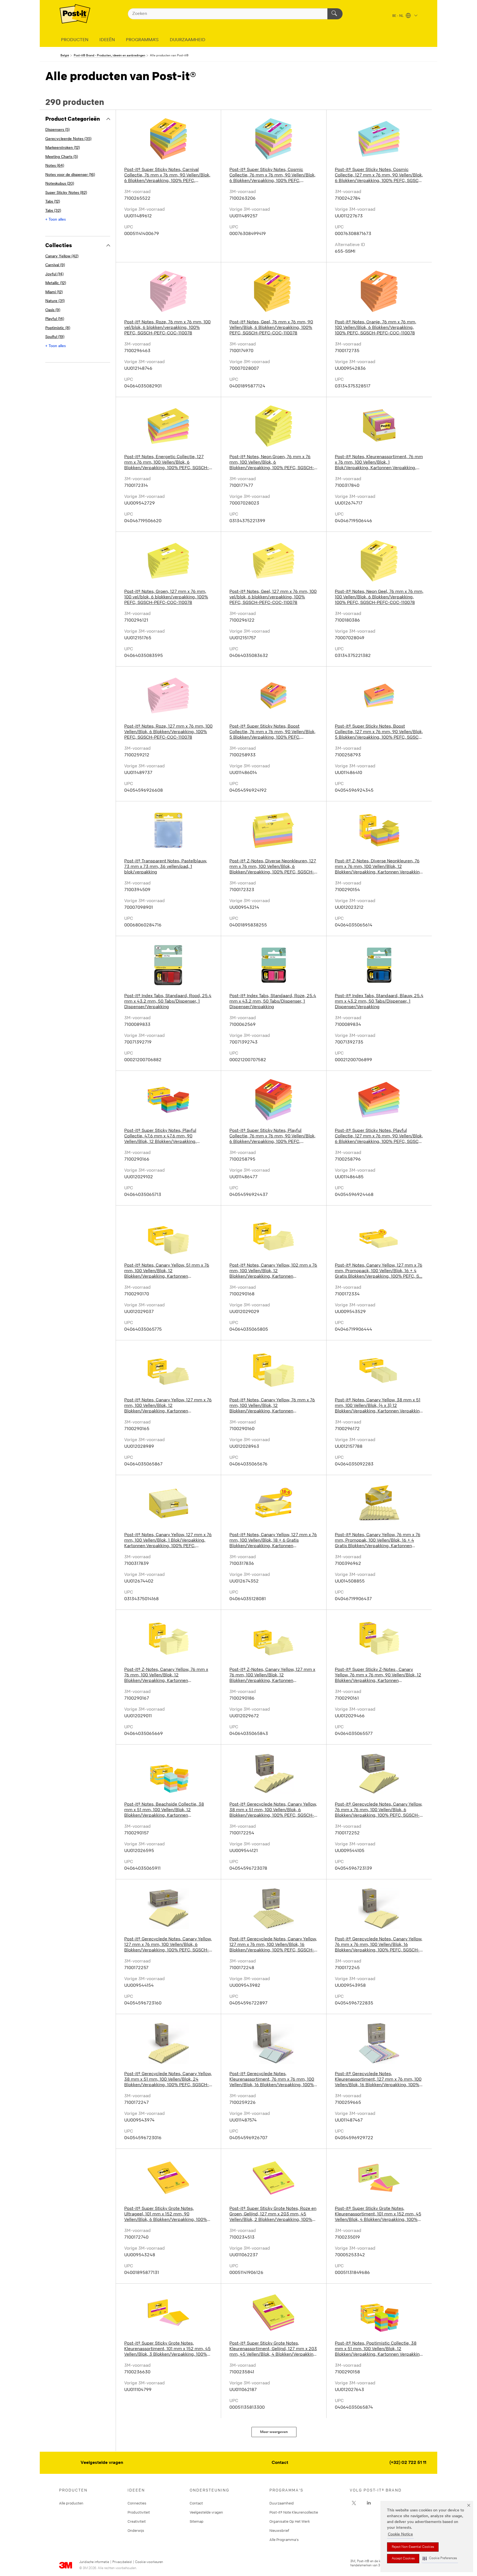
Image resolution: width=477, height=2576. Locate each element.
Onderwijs (136, 2530)
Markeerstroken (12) (63, 148)
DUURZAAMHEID (188, 40)
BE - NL (398, 16)
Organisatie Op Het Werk (290, 2521)
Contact (280, 2463)
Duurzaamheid (282, 2503)
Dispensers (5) (57, 130)
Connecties (137, 2503)
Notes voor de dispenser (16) (70, 175)
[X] (354, 2503)
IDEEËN (107, 40)
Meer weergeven (274, 2432)
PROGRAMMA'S (142, 40)
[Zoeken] (335, 14)
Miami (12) (54, 292)
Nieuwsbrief (279, 2530)
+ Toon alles (55, 220)
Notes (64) (55, 166)
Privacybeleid (122, 2562)
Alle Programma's (284, 2540)
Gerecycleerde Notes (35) (68, 139)
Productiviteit (139, 2512)
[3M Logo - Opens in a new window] (75, 14)
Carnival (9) (55, 265)
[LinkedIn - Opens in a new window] (369, 2503)
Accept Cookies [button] (403, 2559)
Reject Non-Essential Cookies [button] (413, 2547)
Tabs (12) (53, 202)
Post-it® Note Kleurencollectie (294, 2512)
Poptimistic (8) (58, 328)
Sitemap (197, 2521)
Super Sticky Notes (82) (66, 193)
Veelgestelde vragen (102, 2463)
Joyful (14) (54, 274)
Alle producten (71, 2503)
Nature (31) (55, 301)
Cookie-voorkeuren (149, 2562)
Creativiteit (137, 2521)
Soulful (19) (55, 337)
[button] (440, 2558)
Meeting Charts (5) (62, 157)
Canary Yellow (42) (62, 256)
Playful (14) (55, 319)
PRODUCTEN (75, 40)
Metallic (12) (56, 283)
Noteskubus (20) (60, 184)
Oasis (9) (53, 310)
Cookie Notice (400, 2534)
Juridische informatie (94, 2562)
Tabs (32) (53, 211)
